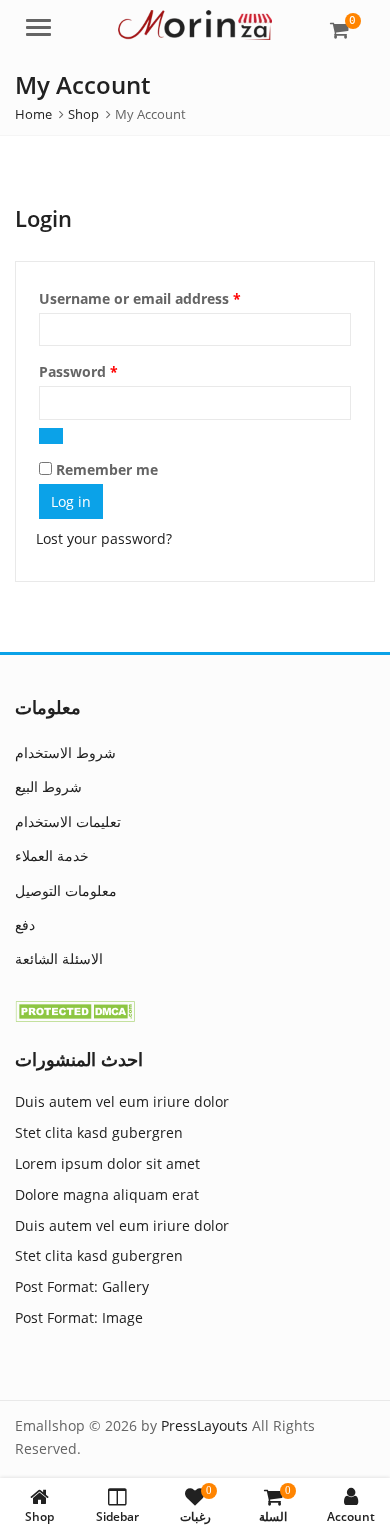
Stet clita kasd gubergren (99, 1132)
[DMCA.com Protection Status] (75, 1009)
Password (109, 371)
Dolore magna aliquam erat (107, 1194)
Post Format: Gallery (82, 1286)
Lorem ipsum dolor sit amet (107, 1163)
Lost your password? (104, 538)
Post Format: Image (79, 1317)
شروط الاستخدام (65, 752)
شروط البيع (48, 786)
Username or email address (170, 298)
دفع (25, 924)
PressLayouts (204, 1425)
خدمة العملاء (52, 855)
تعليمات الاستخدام (68, 821)
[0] (339, 30)
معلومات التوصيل (66, 890)
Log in (71, 501)
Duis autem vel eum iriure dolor (122, 1101)
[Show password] (51, 436)
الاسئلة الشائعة (59, 958)
